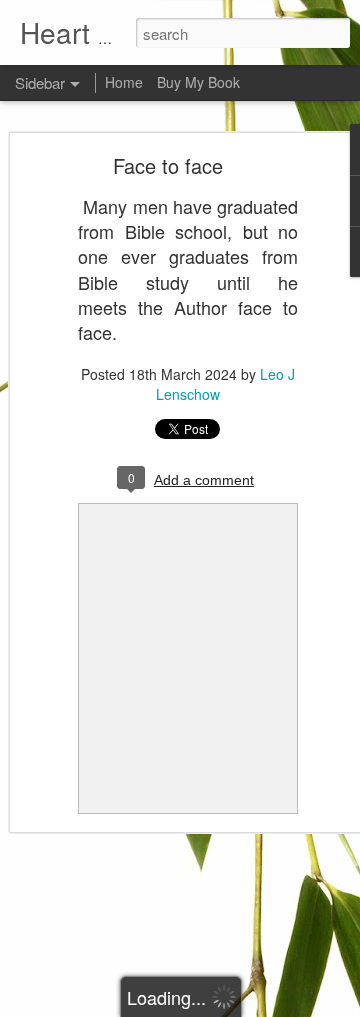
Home (124, 82)
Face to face (168, 165)
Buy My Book (198, 82)
